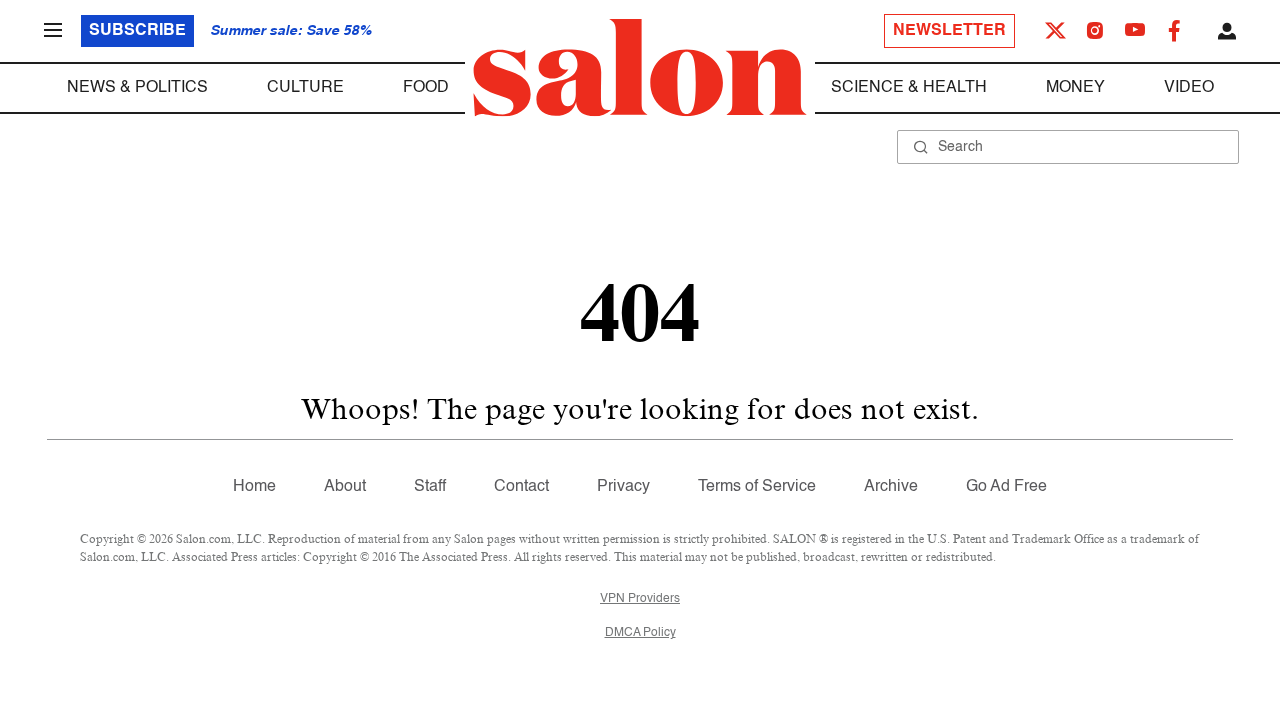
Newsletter (949, 31)
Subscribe (137, 31)
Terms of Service (757, 487)
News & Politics (137, 88)
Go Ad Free (1006, 487)
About (345, 487)
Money (1075, 88)
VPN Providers (640, 599)
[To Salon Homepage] (640, 68)
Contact (521, 487)
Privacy (623, 487)
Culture (305, 88)
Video (1189, 88)
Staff (430, 487)
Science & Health (909, 88)
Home (254, 487)
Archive (891, 487)
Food (426, 88)
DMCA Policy (640, 633)
